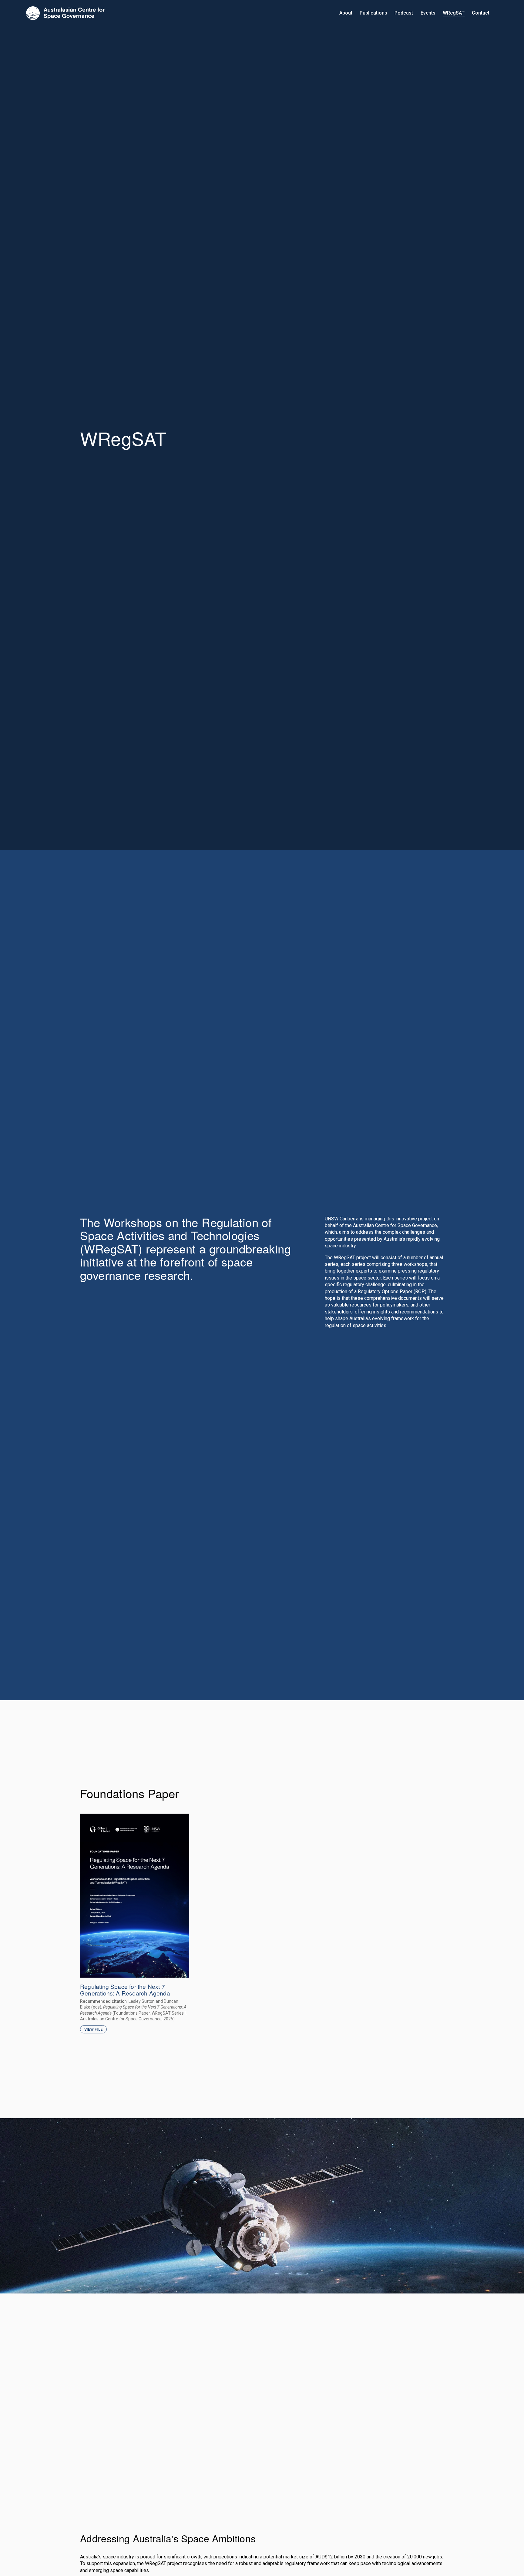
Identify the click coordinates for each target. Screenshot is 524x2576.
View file (93, 2029)
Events (428, 13)
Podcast (404, 13)
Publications (373, 13)
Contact (481, 13)
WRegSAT (454, 13)
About (346, 13)
